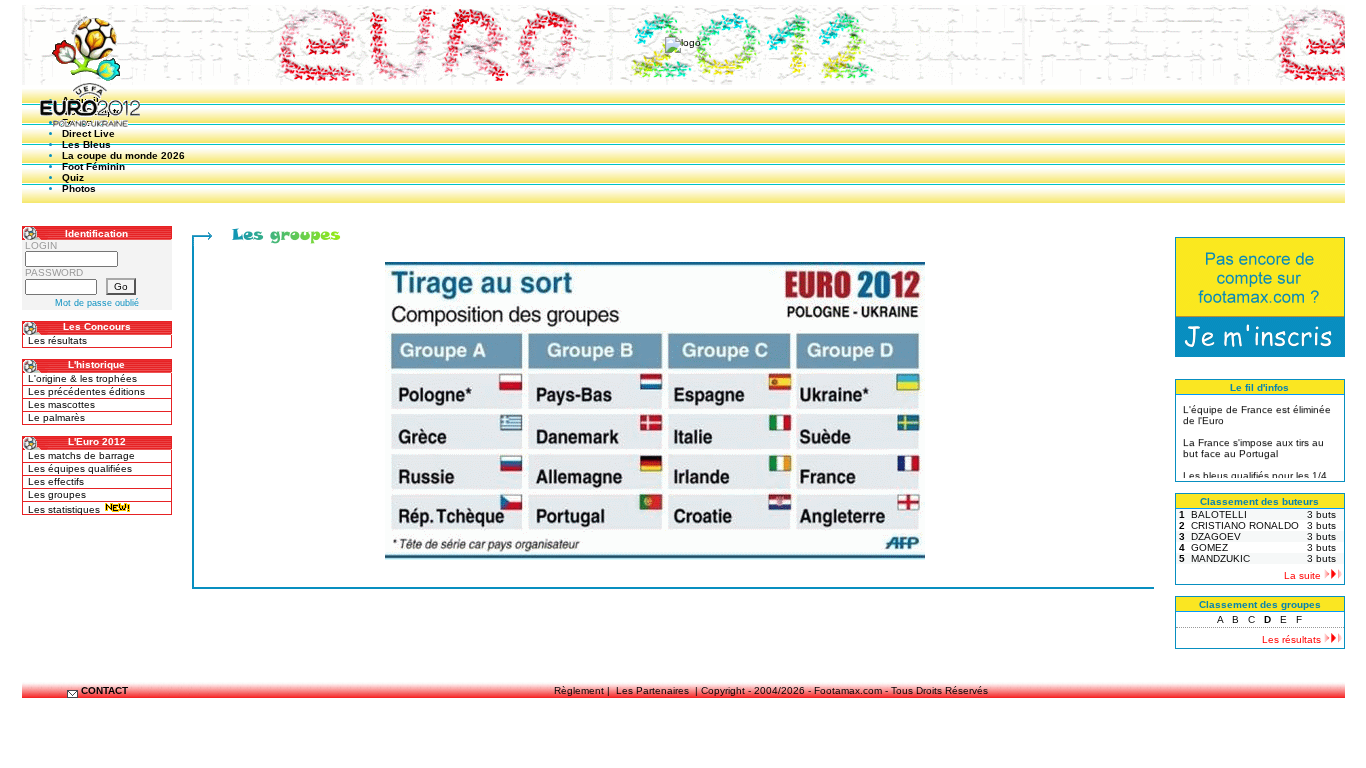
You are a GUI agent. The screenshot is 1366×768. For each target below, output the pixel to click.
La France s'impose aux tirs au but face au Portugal (1253, 445)
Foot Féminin (93, 166)
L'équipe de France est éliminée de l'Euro (1257, 412)
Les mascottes (61, 404)
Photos (79, 188)
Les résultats (57, 340)
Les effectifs (56, 481)
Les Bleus (86, 144)
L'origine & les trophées (82, 378)
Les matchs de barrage (81, 455)
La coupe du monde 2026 (123, 155)
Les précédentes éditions (86, 391)
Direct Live (88, 133)
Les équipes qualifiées (80, 468)
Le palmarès (56, 417)
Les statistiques (65, 509)
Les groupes (57, 494)
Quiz (73, 177)
